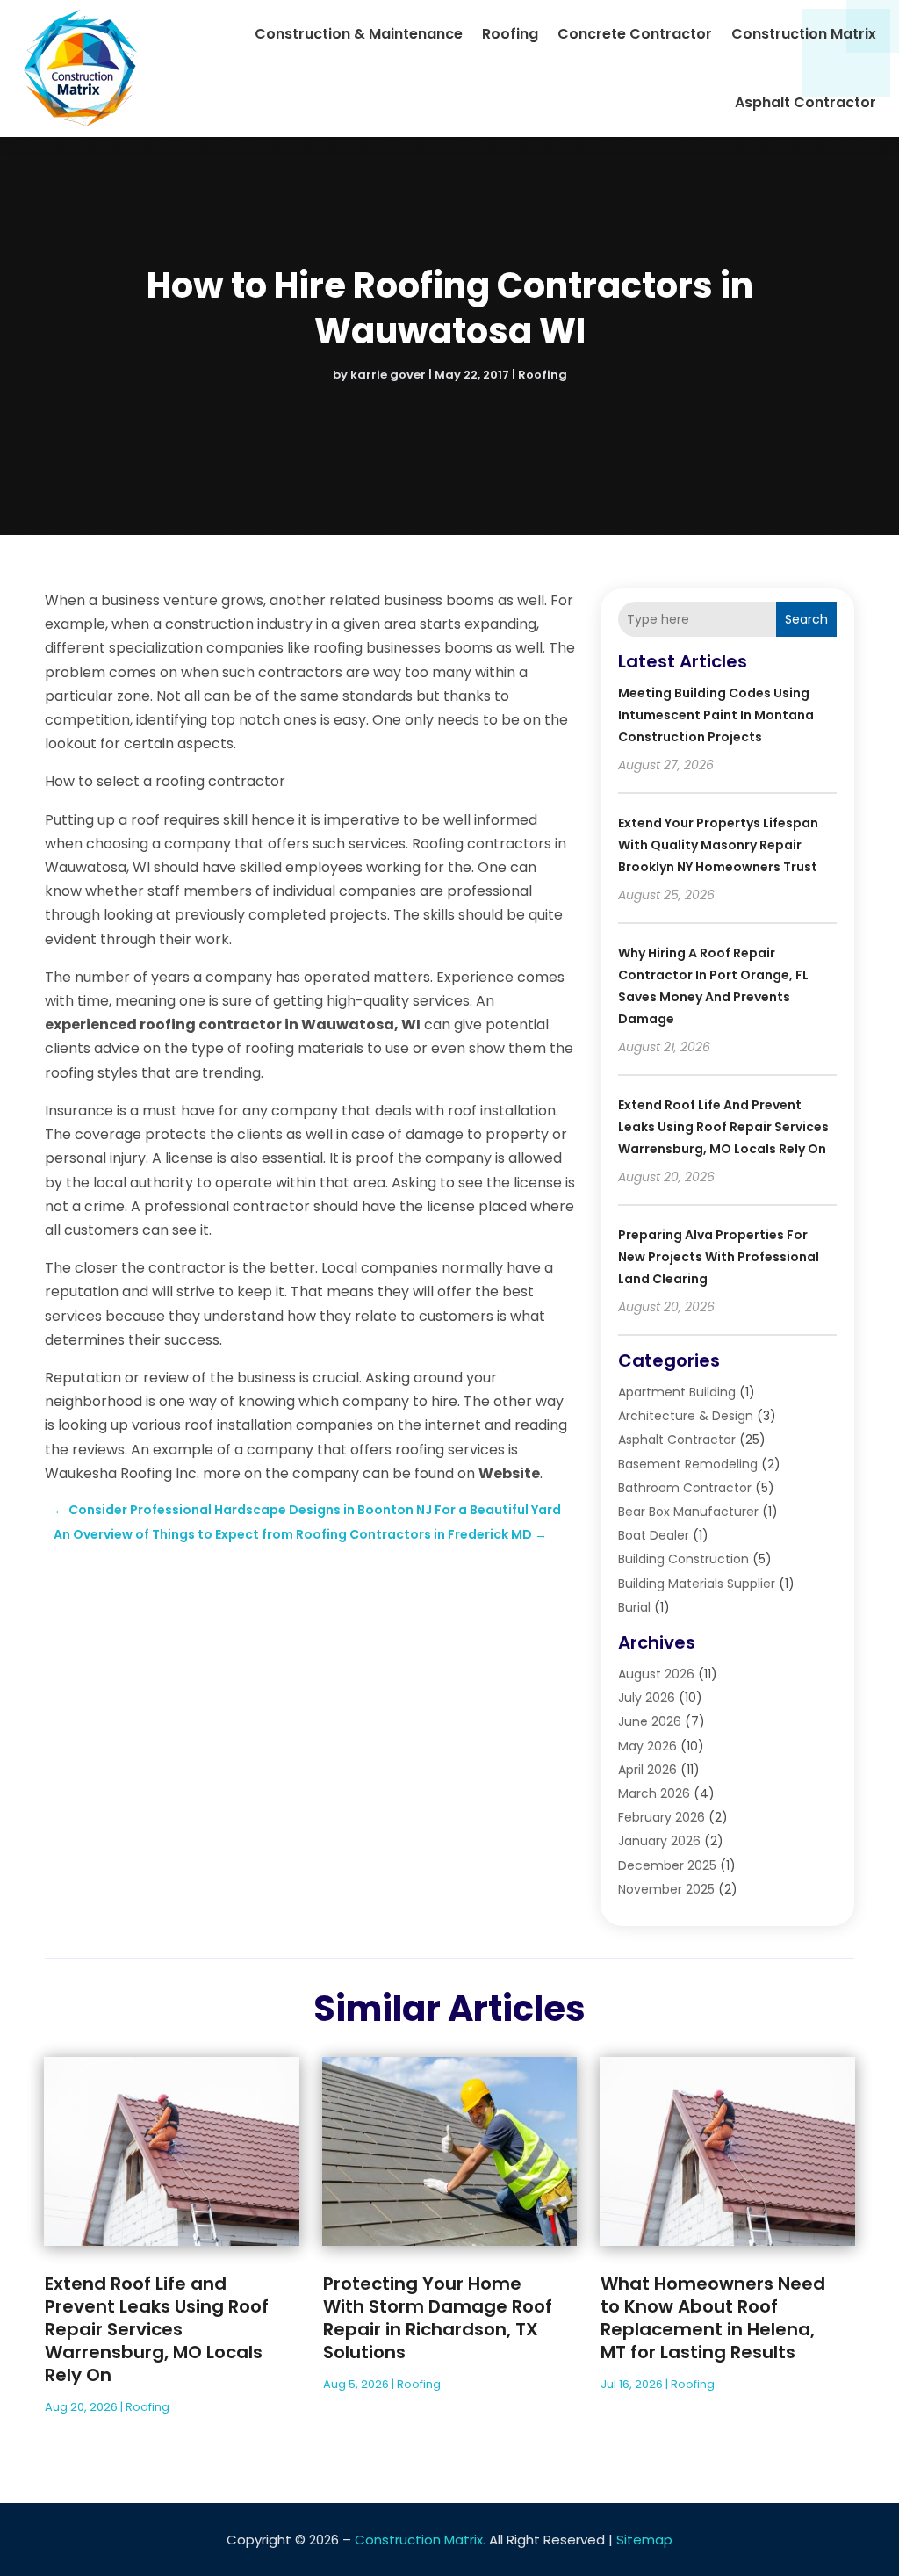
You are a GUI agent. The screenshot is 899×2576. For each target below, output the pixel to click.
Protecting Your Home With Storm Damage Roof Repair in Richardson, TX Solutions (438, 2318)
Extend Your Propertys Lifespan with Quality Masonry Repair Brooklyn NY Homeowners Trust (718, 845)
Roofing (510, 34)
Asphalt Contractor (806, 102)
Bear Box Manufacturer (688, 1512)
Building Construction (683, 1559)
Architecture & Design (686, 1416)
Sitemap (644, 2540)
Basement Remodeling (688, 1464)
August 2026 (656, 1674)
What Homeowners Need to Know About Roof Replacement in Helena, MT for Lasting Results (713, 2318)
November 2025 (666, 1889)
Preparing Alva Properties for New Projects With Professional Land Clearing (719, 1257)
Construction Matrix (804, 34)
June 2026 (650, 1721)
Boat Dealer (654, 1535)
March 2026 (654, 1793)
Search (806, 619)
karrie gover (388, 375)
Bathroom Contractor (685, 1488)
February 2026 (662, 1817)
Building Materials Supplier (697, 1584)
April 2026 (647, 1770)
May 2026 (647, 1746)
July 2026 (647, 1698)
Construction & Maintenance (359, 34)
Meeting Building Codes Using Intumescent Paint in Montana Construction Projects (716, 715)
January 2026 (659, 1841)
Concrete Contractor (635, 34)
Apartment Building (677, 1392)
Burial (634, 1607)
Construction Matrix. (420, 2540)
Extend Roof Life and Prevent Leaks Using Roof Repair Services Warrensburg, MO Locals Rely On (723, 1127)
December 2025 (667, 1865)
